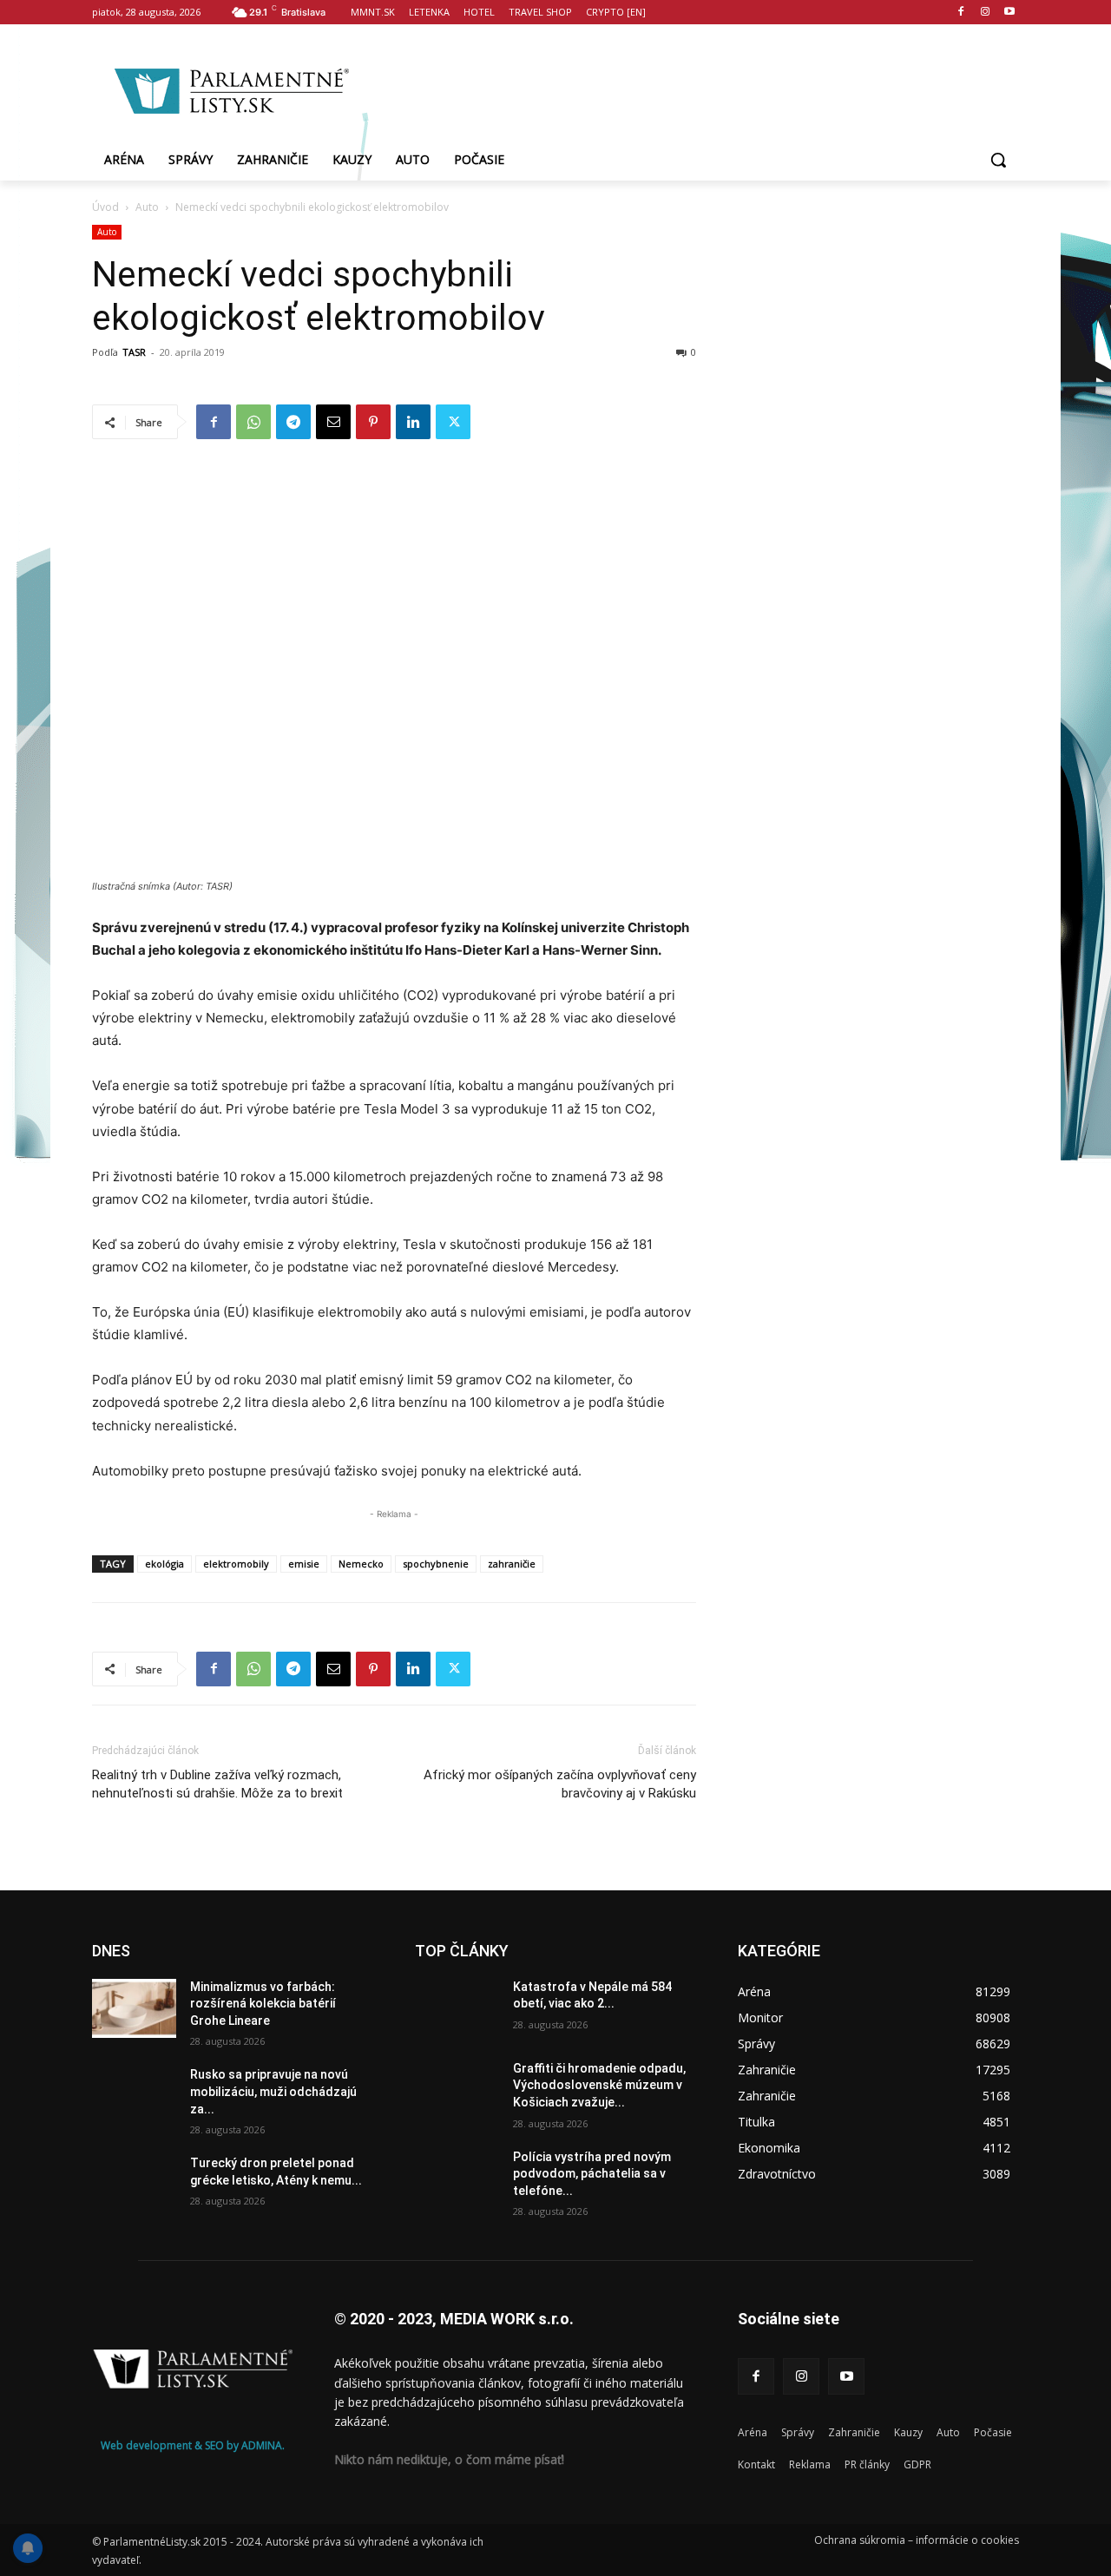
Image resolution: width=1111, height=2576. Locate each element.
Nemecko (361, 1564)
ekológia (164, 1564)
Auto (147, 207)
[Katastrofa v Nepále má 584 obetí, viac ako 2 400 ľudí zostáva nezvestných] (457, 2008)
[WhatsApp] (253, 422)
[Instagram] (985, 13)
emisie (304, 1564)
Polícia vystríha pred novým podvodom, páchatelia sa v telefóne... (592, 2174)
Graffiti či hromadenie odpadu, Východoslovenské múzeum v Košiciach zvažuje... (599, 2085)
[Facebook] (961, 13)
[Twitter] (453, 422)
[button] (998, 160)
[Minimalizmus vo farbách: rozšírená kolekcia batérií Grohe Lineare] (134, 2008)
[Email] (333, 422)
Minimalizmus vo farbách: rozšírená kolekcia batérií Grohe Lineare (263, 2004)
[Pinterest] (373, 422)
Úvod (105, 207)
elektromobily (236, 1564)
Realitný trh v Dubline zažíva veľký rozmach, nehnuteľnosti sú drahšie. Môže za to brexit (217, 1784)
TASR (134, 352)
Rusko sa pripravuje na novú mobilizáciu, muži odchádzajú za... (273, 2091)
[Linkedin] (413, 422)
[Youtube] (1009, 13)
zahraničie (512, 1564)
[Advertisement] (694, 88)
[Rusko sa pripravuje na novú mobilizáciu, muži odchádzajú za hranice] (134, 2096)
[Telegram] (293, 422)
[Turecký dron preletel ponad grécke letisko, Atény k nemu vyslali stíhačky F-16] (134, 2185)
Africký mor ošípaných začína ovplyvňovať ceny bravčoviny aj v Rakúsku (560, 1784)
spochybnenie (436, 1564)
